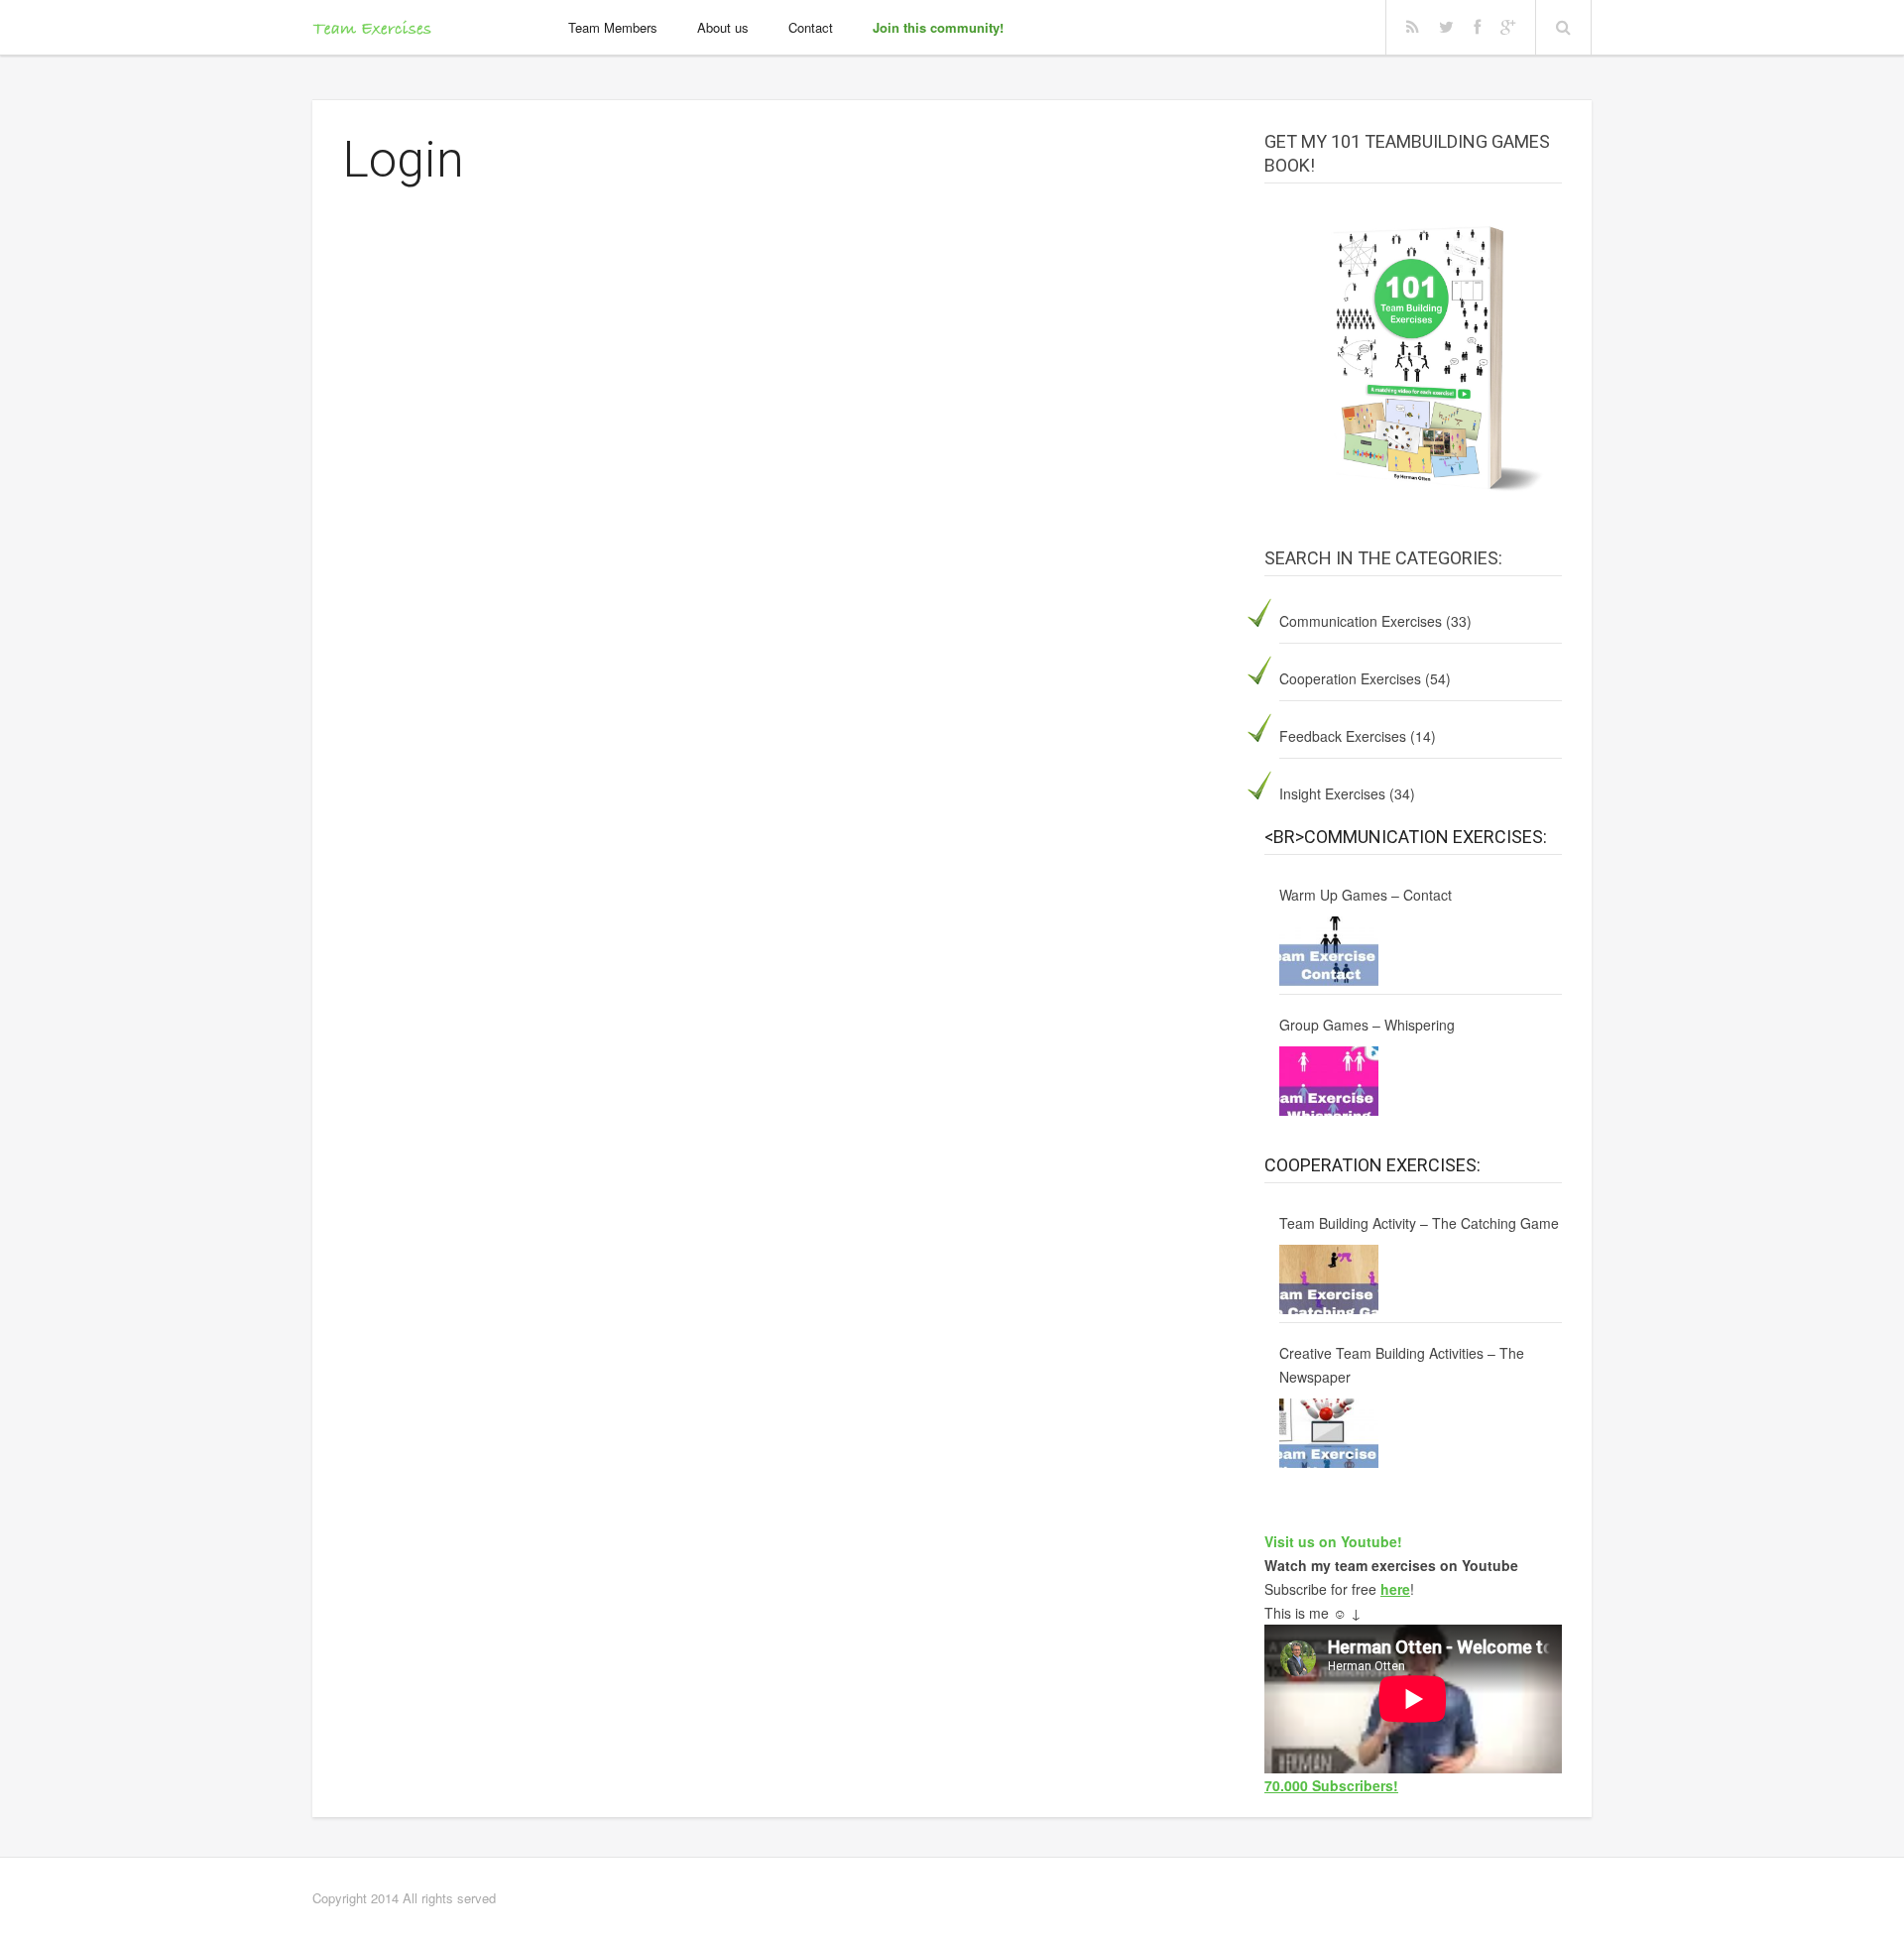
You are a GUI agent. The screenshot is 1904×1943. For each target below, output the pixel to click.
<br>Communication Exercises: (1406, 837)
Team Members (613, 27)
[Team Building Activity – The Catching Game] (1329, 1279)
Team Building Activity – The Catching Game (1419, 1223)
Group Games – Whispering (1367, 1025)
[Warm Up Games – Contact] (1329, 951)
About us (723, 27)
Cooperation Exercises (1350, 678)
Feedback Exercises (1343, 736)
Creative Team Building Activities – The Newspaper (1402, 1365)
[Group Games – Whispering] (1329, 1081)
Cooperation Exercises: (1372, 1165)
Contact (811, 27)
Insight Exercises (1332, 793)
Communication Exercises (1361, 621)
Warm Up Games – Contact (1366, 895)
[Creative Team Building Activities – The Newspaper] (1329, 1433)
